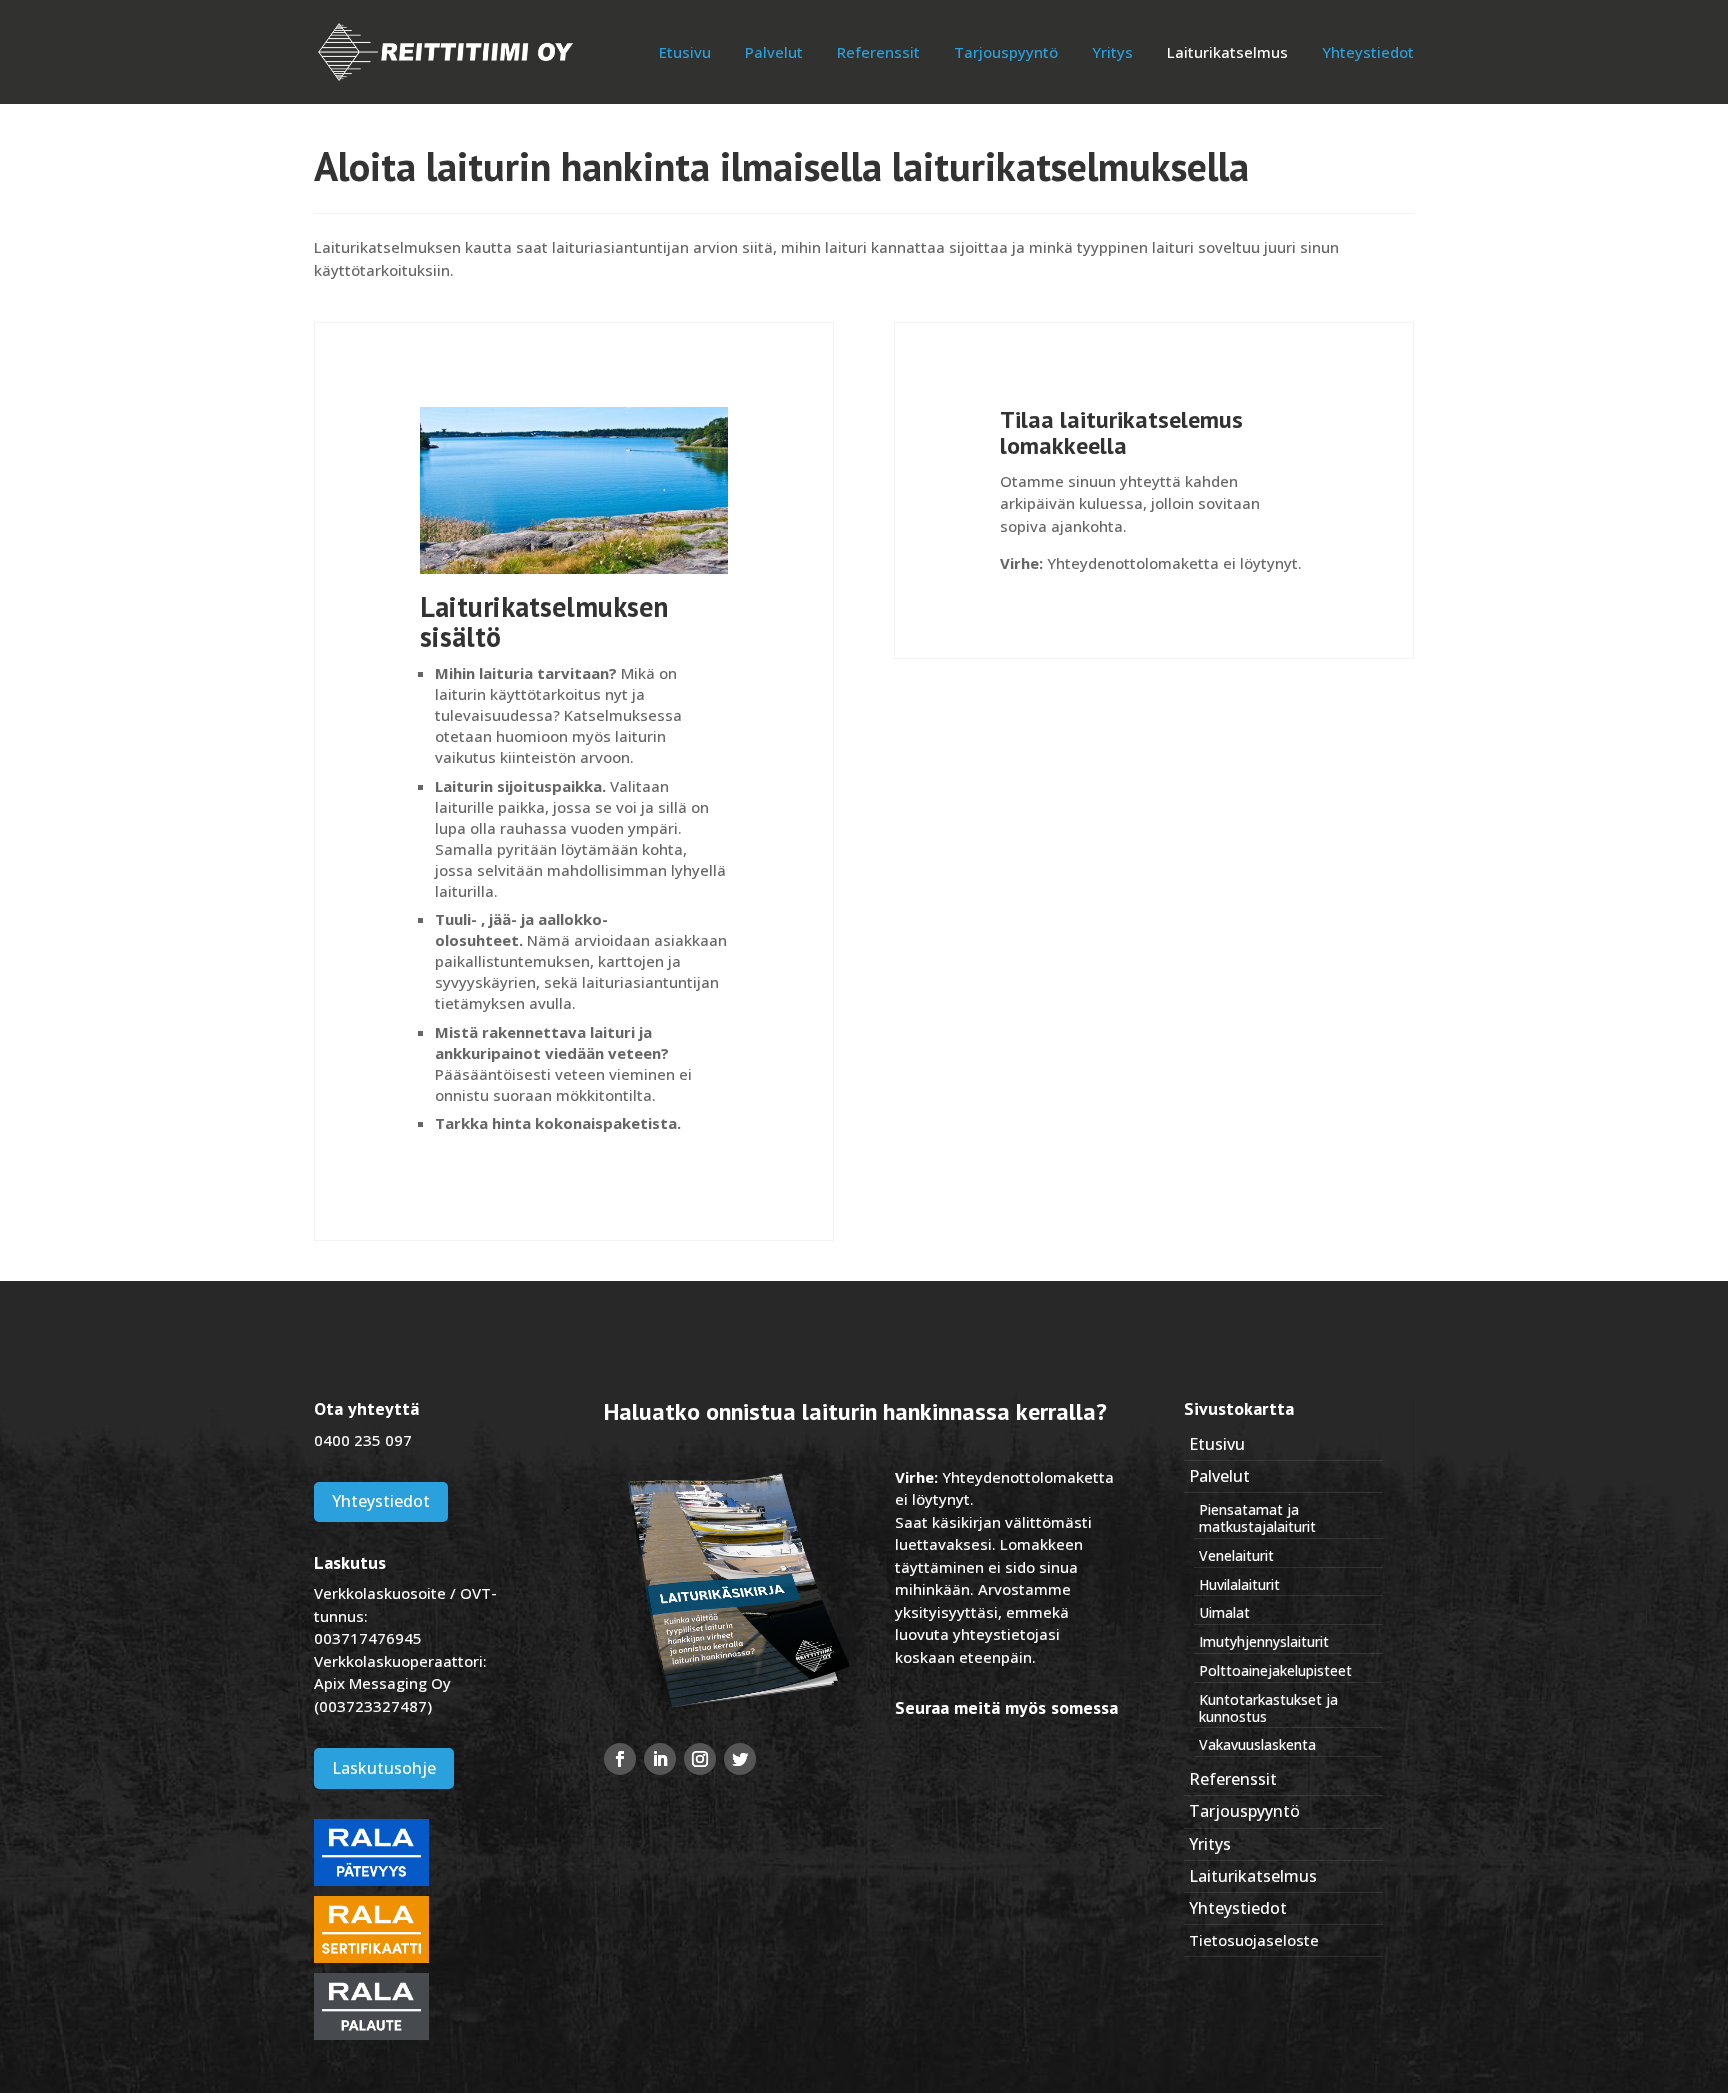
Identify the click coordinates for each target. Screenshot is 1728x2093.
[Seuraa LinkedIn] (660, 1759)
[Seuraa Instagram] (700, 1759)
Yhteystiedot (1368, 53)
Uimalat (1224, 1612)
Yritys (1112, 53)
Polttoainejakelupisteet (1275, 1670)
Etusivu (685, 53)
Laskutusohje (384, 1768)
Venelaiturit (1236, 1555)
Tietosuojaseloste (1254, 1940)
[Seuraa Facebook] (620, 1759)
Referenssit (878, 53)
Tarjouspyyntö (1006, 53)
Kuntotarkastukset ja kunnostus (1268, 1708)
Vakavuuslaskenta (1257, 1744)
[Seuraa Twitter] (740, 1759)
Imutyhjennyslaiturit (1264, 1641)
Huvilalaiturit (1239, 1584)
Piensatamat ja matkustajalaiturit (1257, 1518)
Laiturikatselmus (1227, 53)
